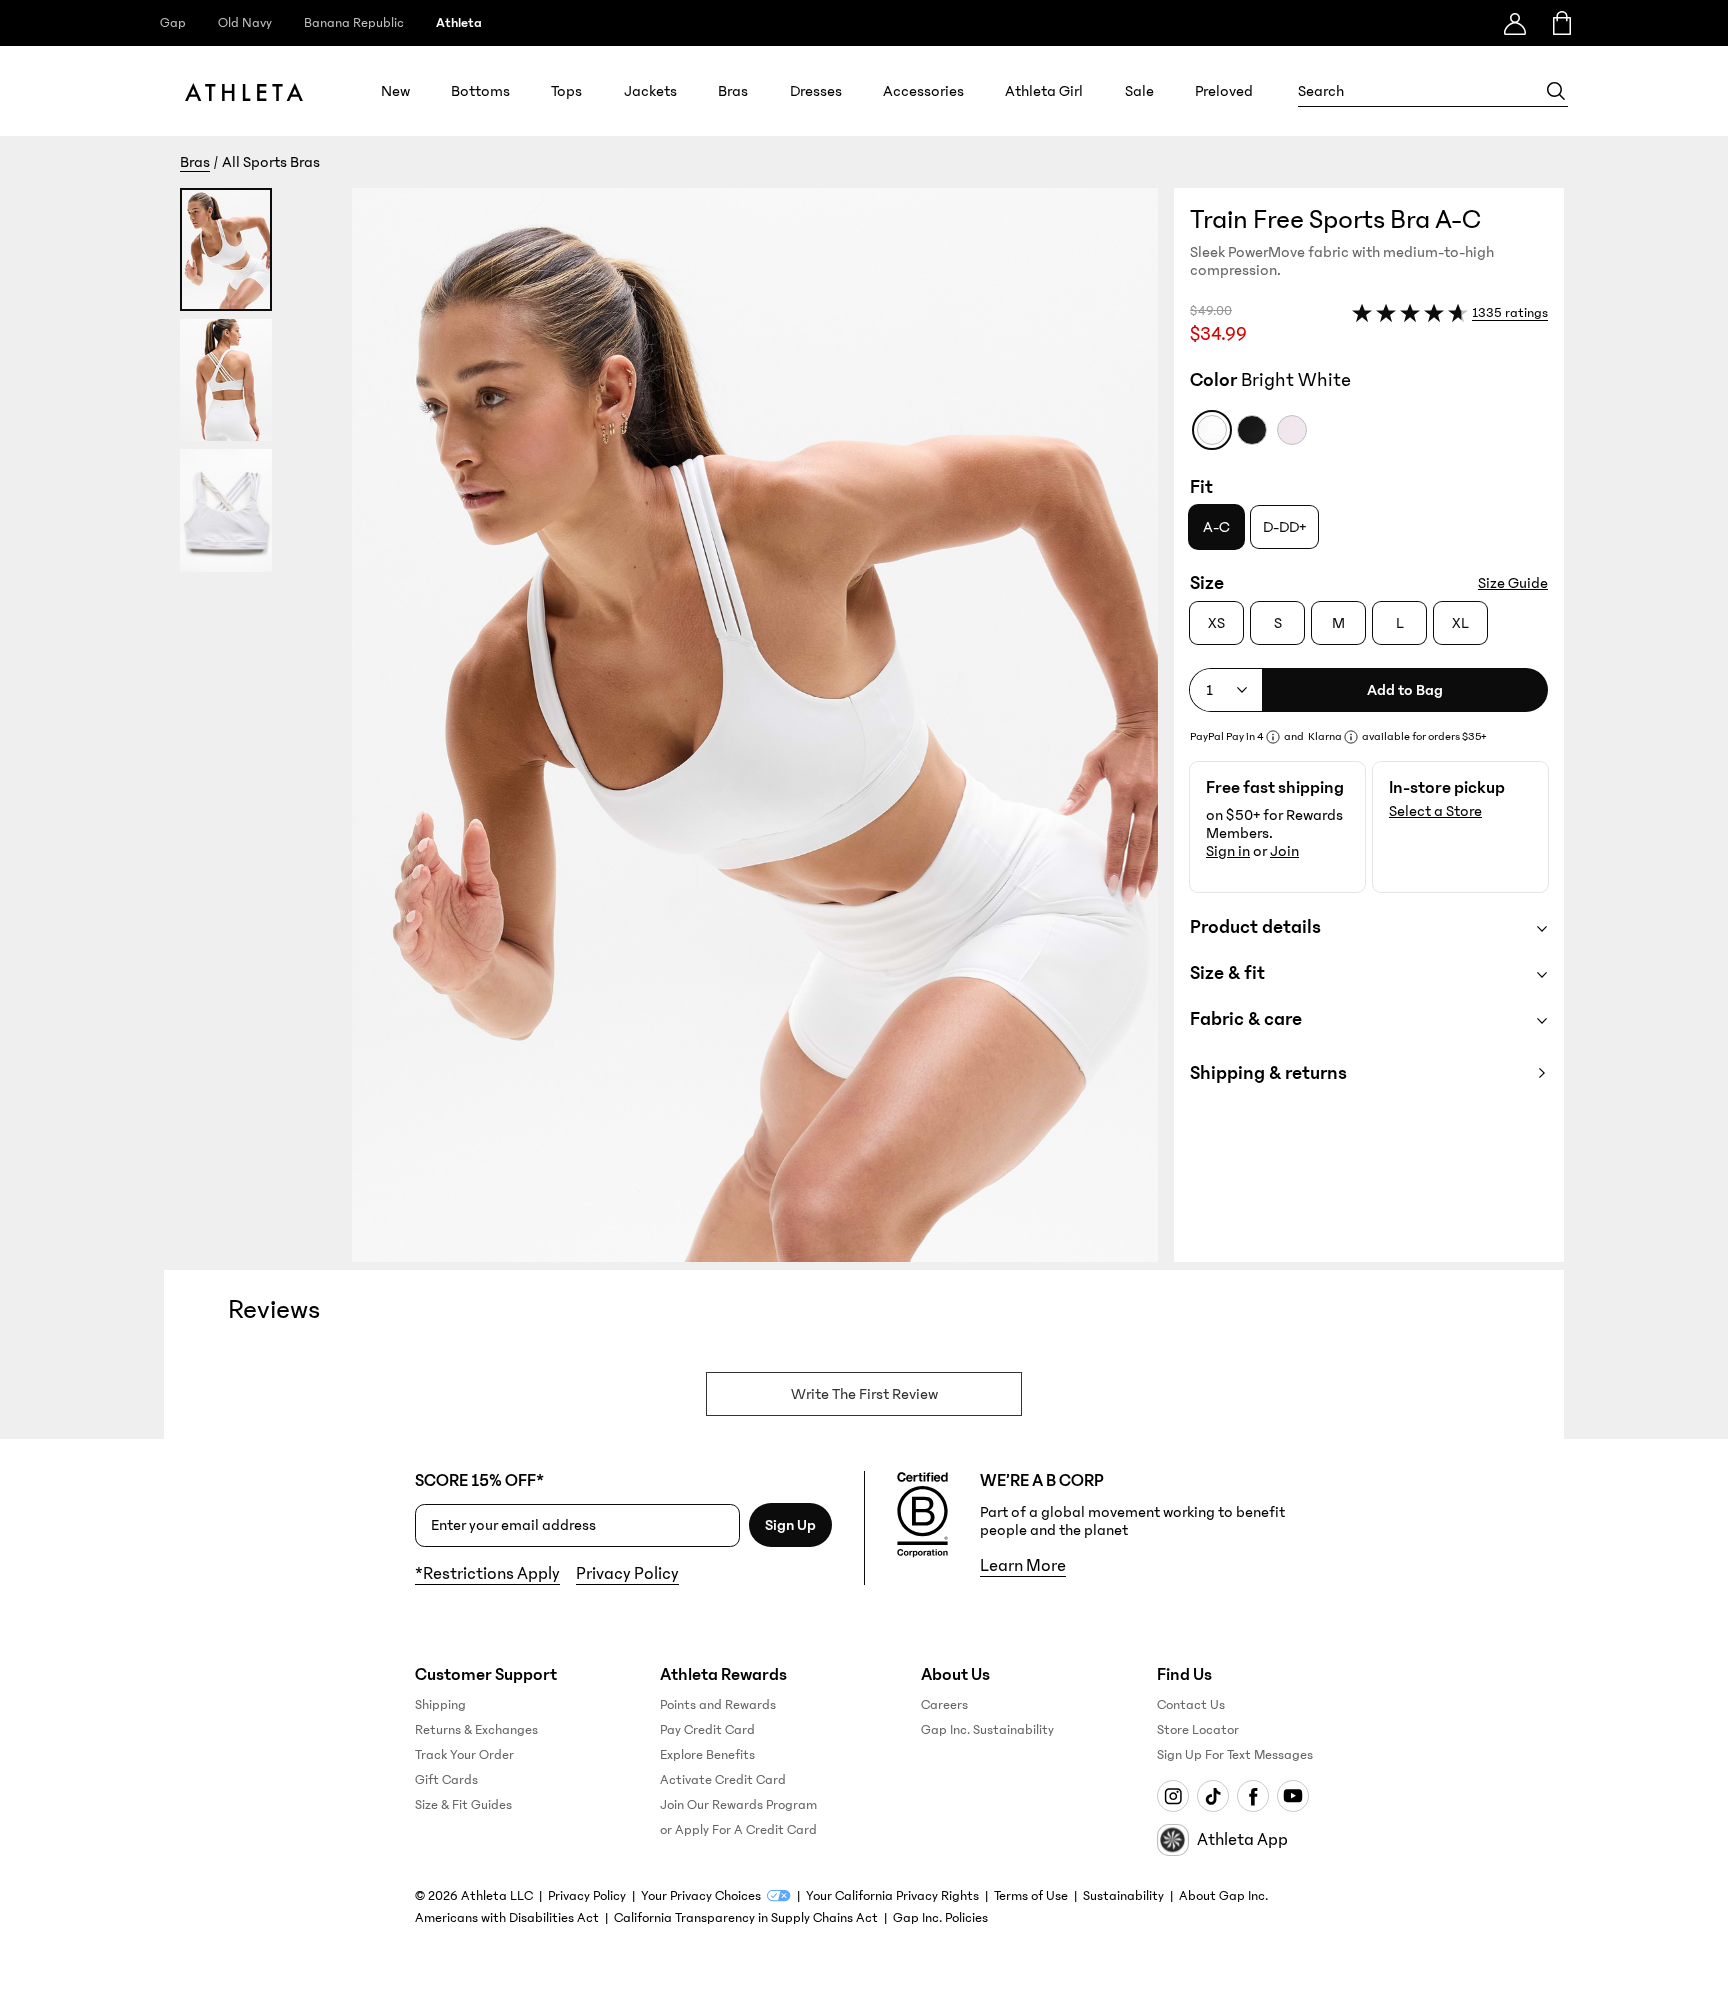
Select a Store (1435, 811)
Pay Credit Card (707, 1730)
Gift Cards (446, 1780)
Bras (733, 91)
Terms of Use (1031, 1896)
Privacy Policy (627, 1574)
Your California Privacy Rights (892, 1896)
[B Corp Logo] (922, 1515)
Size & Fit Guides (463, 1805)
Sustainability (1123, 1896)
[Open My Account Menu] (1515, 23)
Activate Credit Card (723, 1780)
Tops (566, 91)
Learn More (1023, 1566)
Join (1284, 851)
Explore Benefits (707, 1755)
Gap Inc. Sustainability (987, 1730)
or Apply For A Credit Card (738, 1830)
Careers (944, 1705)
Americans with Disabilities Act (507, 1918)
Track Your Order (464, 1755)
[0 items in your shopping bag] (1560, 23)
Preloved (1224, 91)
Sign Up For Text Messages (1235, 1755)
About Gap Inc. (1223, 1896)
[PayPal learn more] (1273, 737)
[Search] (1556, 91)
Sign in (1228, 851)
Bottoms (480, 91)
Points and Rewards (718, 1705)
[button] (669, 725)
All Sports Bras (271, 162)
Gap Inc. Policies (940, 1918)
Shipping (440, 1705)
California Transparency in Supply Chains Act (746, 1918)
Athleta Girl (1044, 91)
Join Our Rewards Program (738, 1805)
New (395, 91)
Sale (1139, 91)
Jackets (650, 91)
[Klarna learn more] (1351, 737)
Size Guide (1513, 583)
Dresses (816, 91)
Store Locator (1198, 1730)
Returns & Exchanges (476, 1730)
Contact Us (1191, 1705)
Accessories (923, 91)
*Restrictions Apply (487, 1574)
